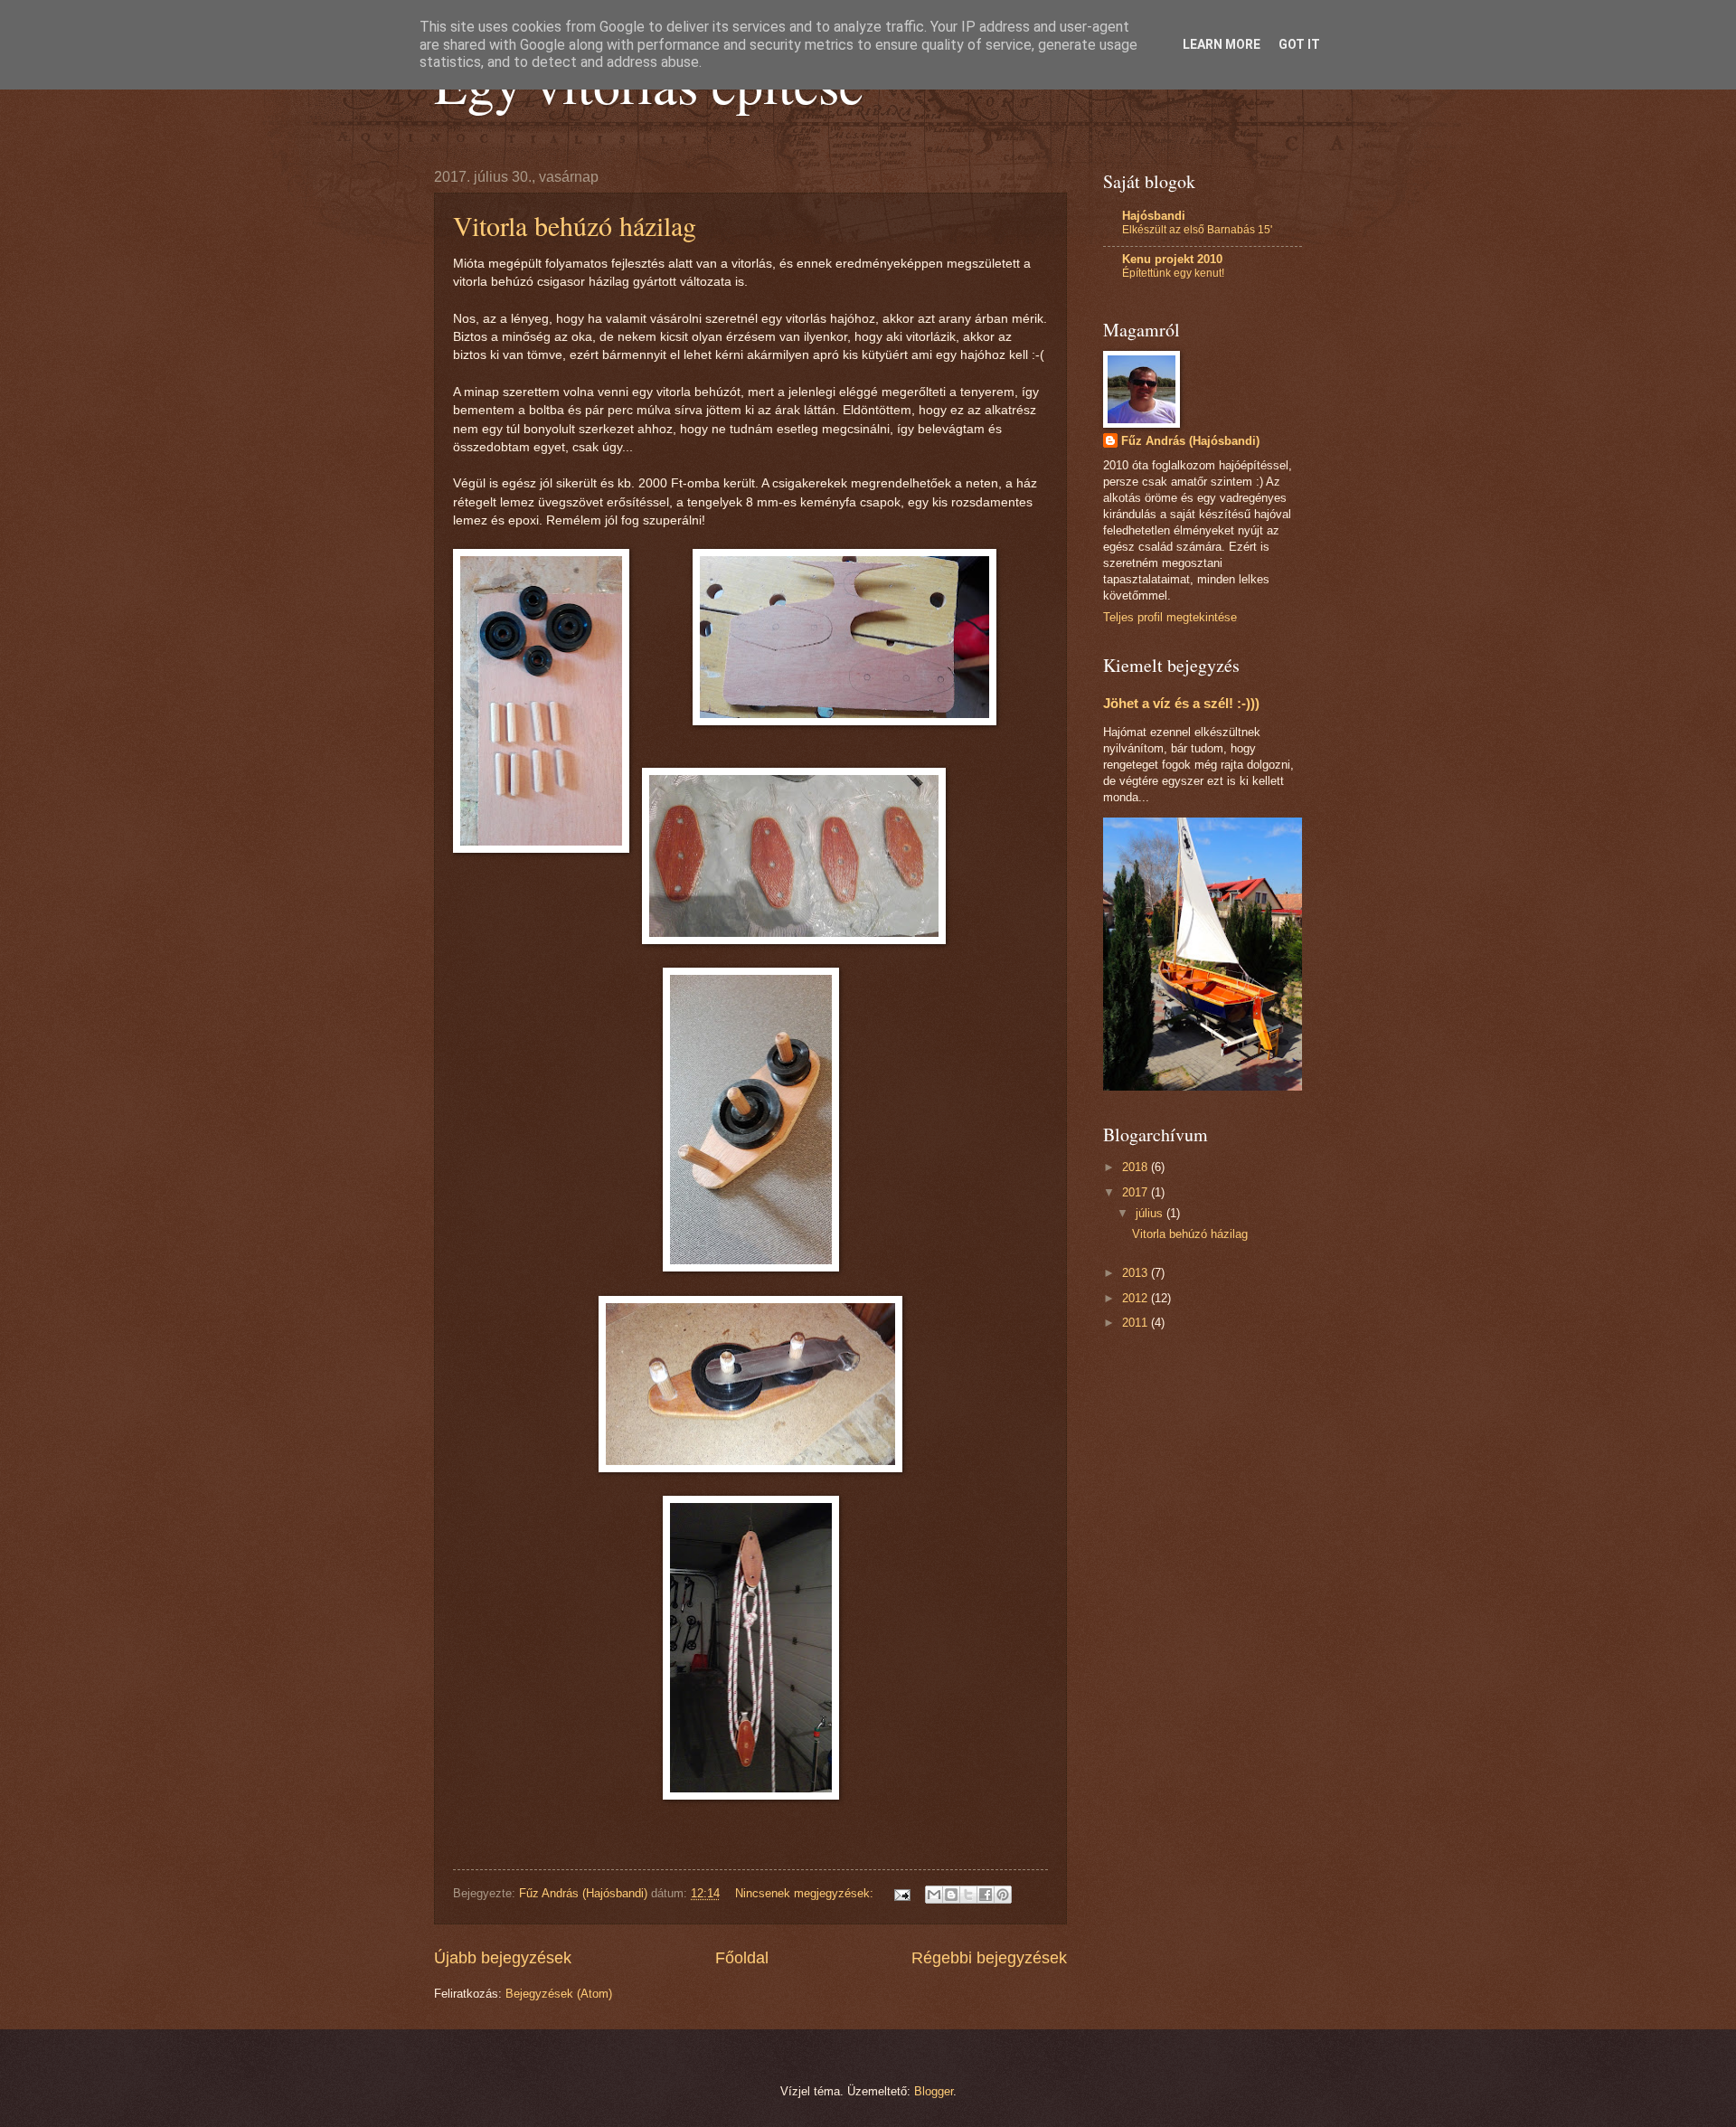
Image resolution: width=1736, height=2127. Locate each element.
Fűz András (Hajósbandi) (1190, 441)
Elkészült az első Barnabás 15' (1197, 230)
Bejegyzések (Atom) (559, 1994)
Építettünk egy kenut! (1173, 273)
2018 (1137, 1167)
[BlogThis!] (951, 1895)
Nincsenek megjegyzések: (806, 1893)
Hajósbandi (1154, 216)
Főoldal (742, 1958)
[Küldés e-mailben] (934, 1895)
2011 (1137, 1323)
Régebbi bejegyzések (989, 1958)
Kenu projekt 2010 (1172, 259)
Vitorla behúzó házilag (575, 225)
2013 (1137, 1273)
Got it (1299, 44)
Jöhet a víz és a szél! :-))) (1181, 703)
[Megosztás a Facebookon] (986, 1895)
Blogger (934, 2091)
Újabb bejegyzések (503, 1958)
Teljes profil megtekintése (1170, 617)
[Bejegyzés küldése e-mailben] (901, 1893)
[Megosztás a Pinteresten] (1003, 1895)
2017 (1137, 1192)
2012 (1137, 1298)
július (1151, 1213)
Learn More (1222, 44)
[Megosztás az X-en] (968, 1895)
